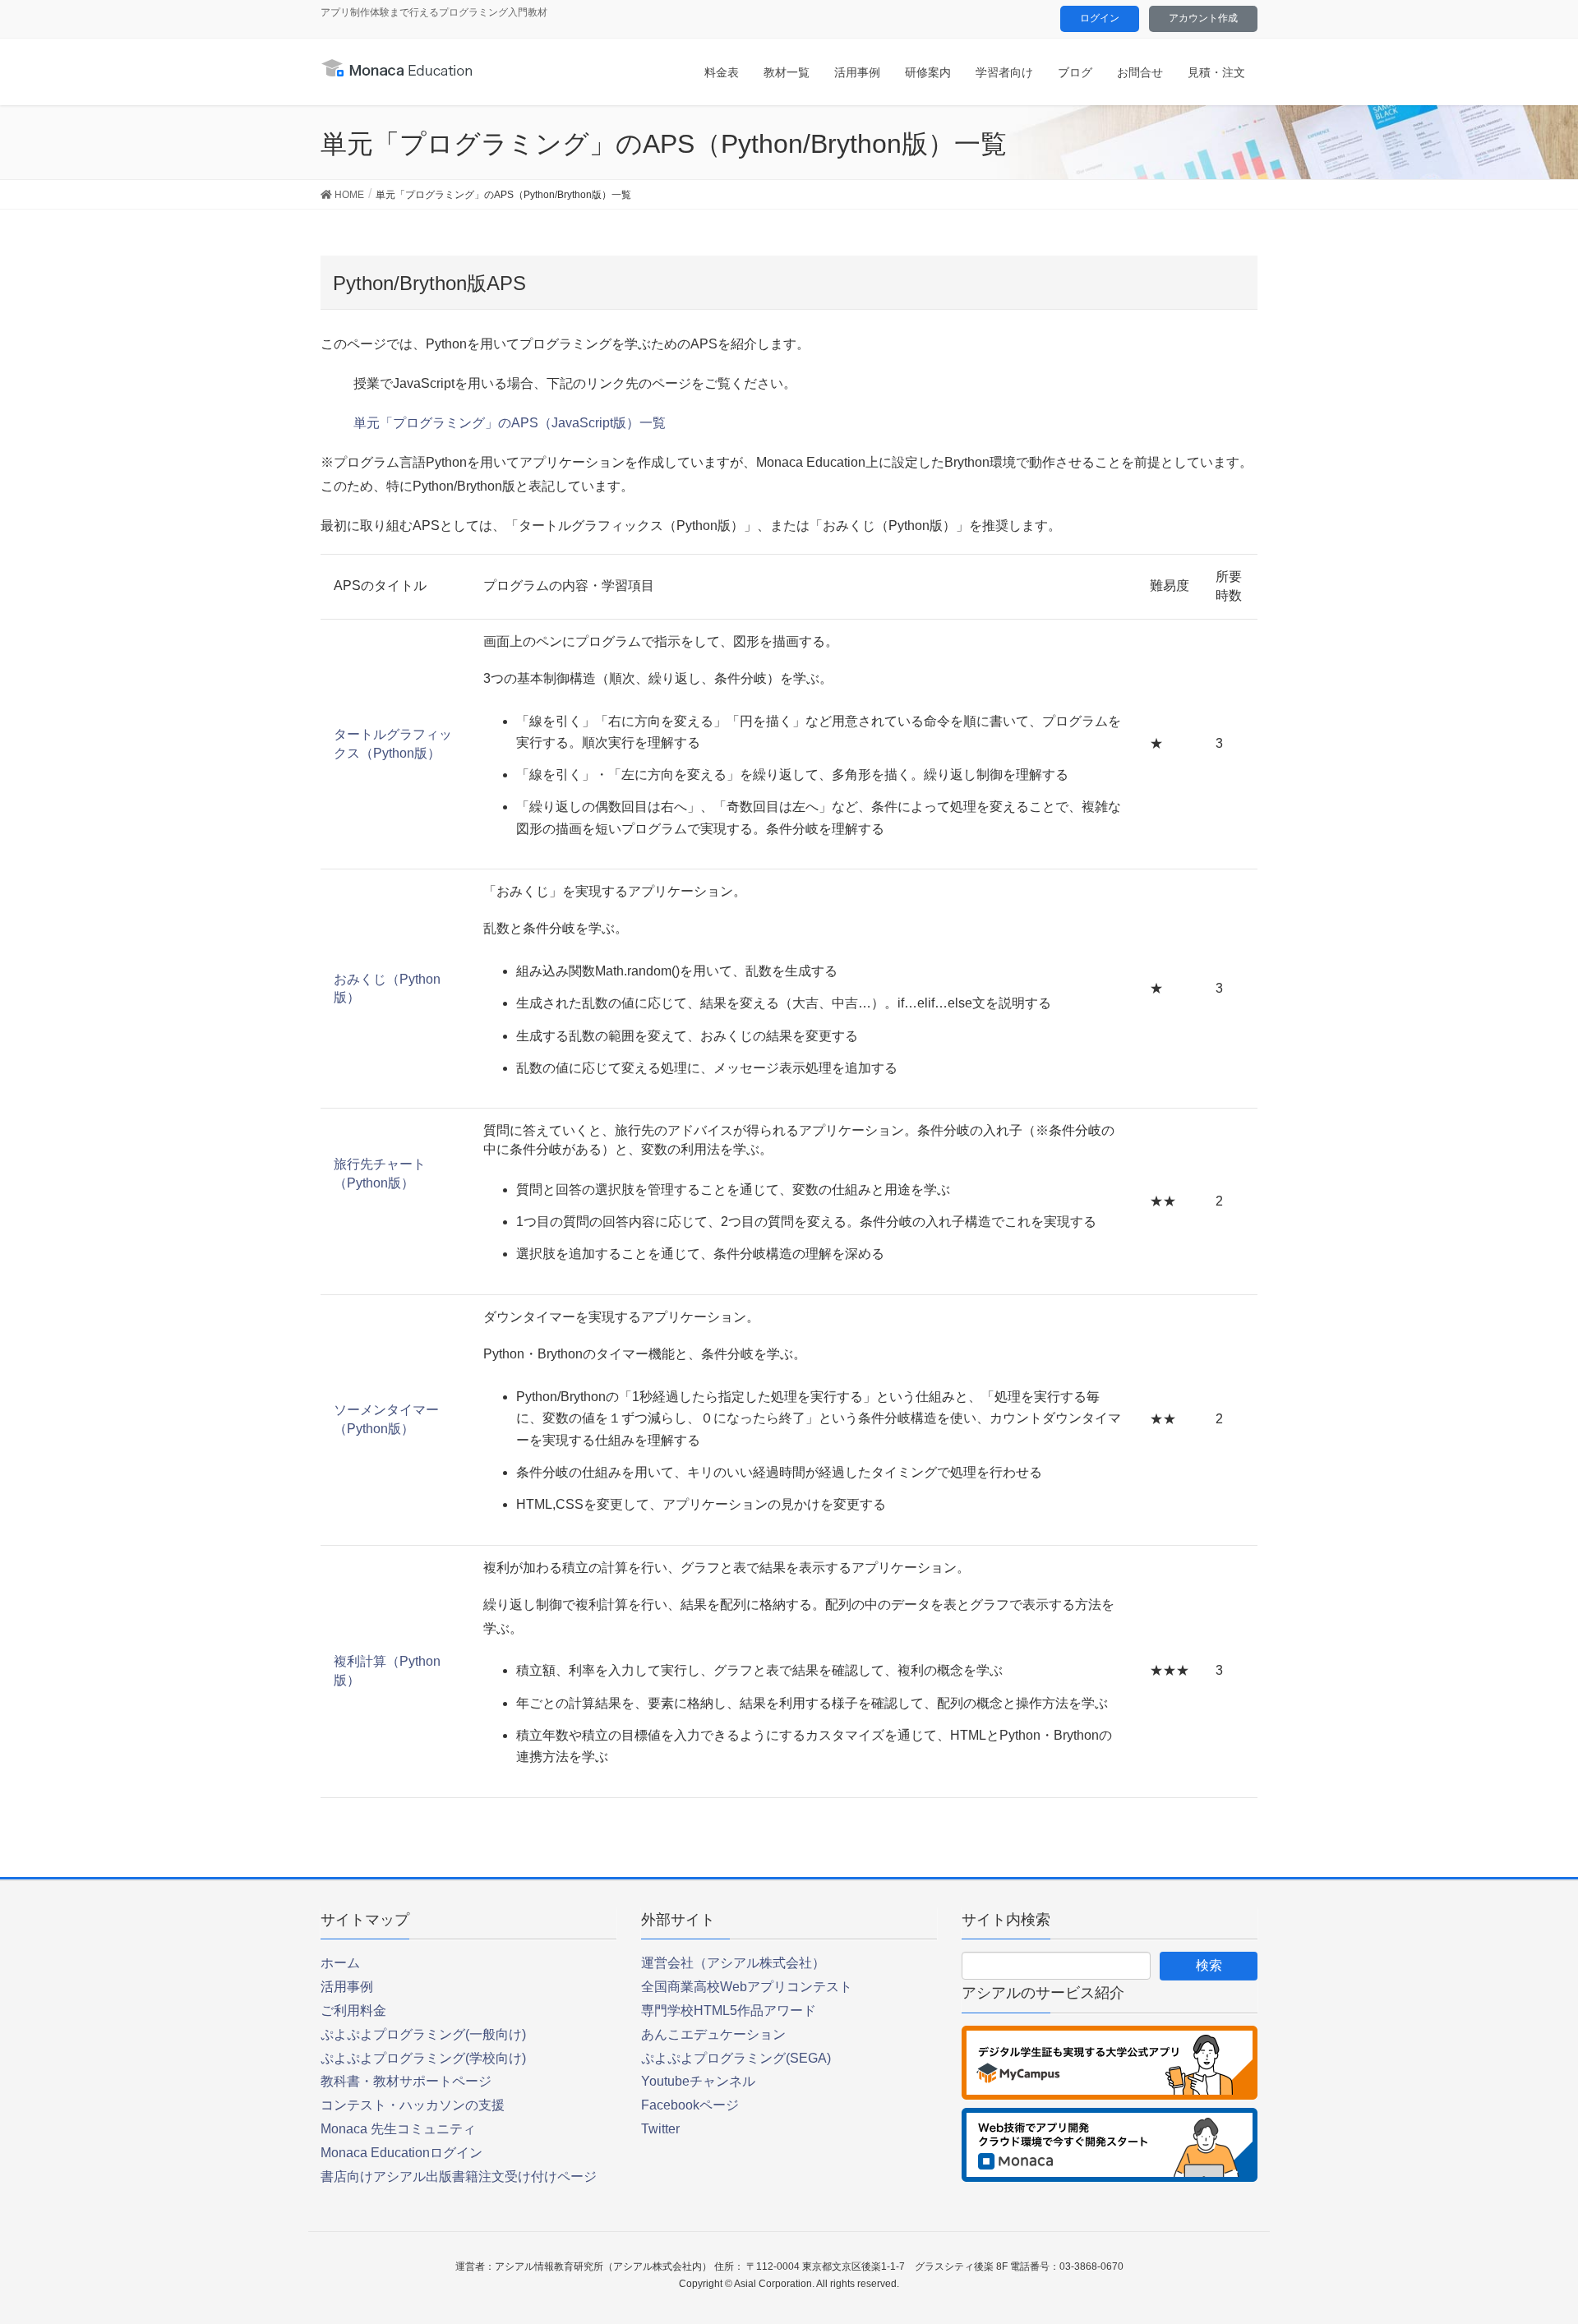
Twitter (660, 2129)
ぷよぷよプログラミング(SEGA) (736, 2058)
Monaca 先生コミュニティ (398, 2129)
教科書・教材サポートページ (406, 2081)
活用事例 (347, 1987)
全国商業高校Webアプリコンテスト (747, 1987)
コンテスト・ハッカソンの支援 (413, 2105)
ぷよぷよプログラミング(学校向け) (423, 2058)
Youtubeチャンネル (698, 2081)
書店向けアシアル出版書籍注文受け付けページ (459, 2176)
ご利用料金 (353, 2010)
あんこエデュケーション (713, 2034)
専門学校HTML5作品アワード (729, 2010)
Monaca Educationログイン (401, 2153)
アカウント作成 (1203, 18)
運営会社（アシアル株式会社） (733, 1963)
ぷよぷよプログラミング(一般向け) (423, 2034)
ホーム (340, 1963)
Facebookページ (690, 2105)
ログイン (1100, 18)
